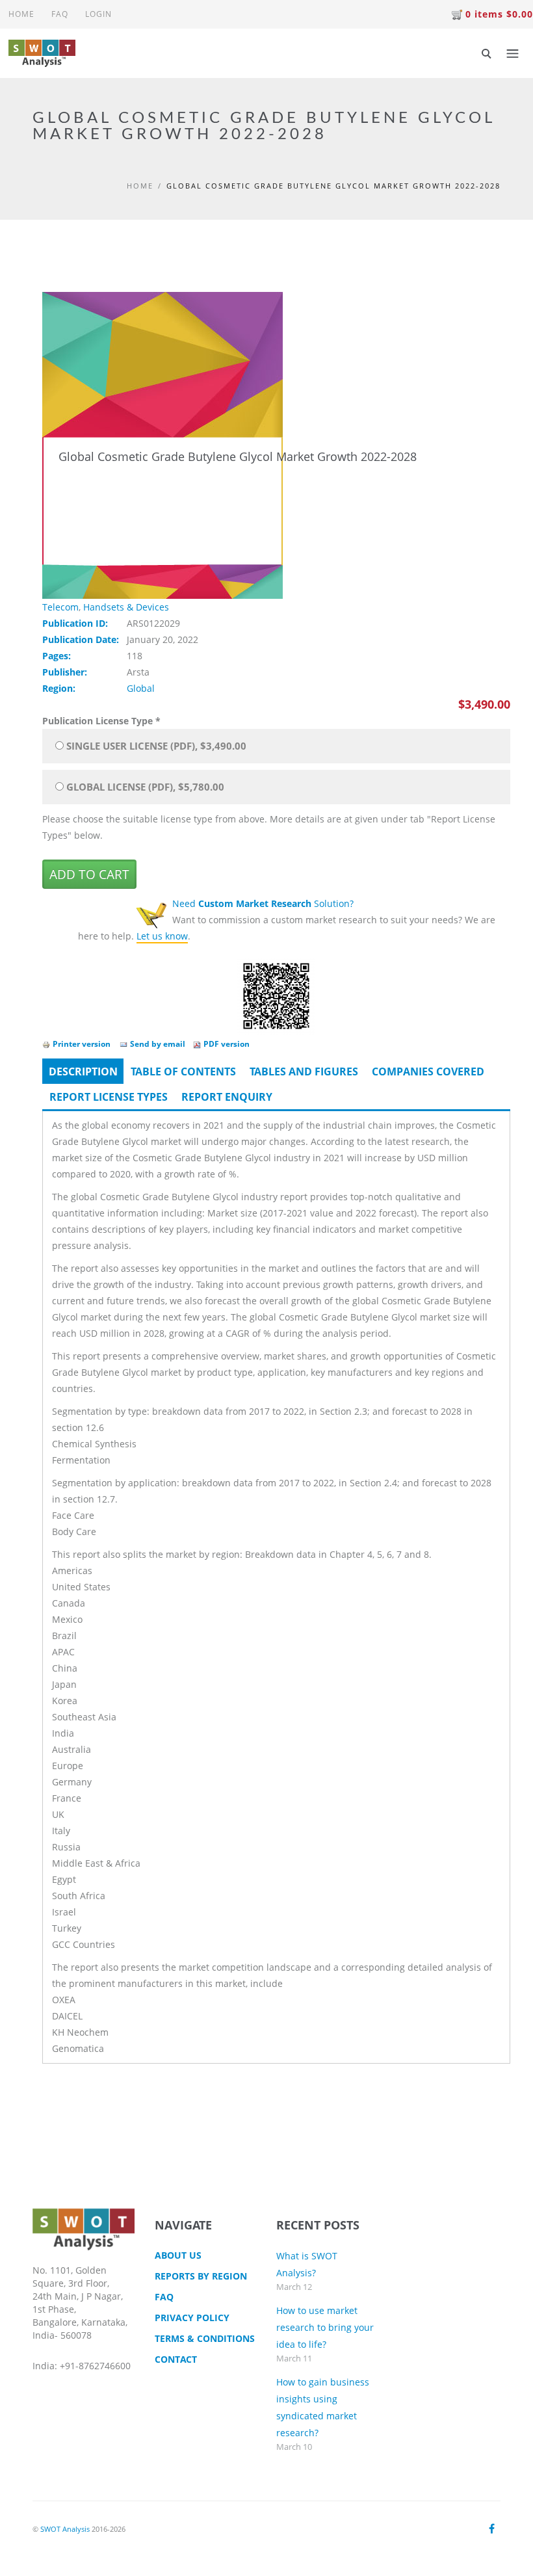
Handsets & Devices (126, 607)
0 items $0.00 (499, 14)
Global (141, 688)
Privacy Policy (192, 2318)
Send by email (158, 1044)
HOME (21, 14)
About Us (178, 2255)
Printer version (82, 1044)
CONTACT (176, 2359)
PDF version (227, 1044)
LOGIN (98, 14)
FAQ (60, 14)
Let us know (162, 936)
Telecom (60, 607)
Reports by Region (201, 2276)
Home (140, 186)
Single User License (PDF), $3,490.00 (156, 746)
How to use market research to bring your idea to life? (325, 2327)
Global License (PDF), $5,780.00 (145, 787)
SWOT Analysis (65, 2529)
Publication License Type (101, 721)
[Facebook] (492, 2529)
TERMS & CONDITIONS (205, 2338)
